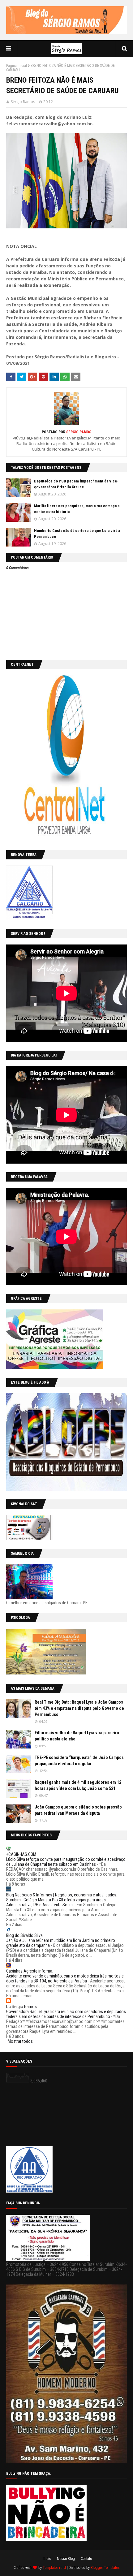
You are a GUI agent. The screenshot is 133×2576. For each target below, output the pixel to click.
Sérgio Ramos (23, 102)
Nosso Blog (66, 2559)
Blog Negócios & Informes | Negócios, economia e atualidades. (62, 1895)
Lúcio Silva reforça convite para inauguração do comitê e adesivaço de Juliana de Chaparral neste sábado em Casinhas (66, 1862)
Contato (86, 2559)
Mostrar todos (20, 2041)
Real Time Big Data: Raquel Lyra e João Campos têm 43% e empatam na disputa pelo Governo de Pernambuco (79, 1708)
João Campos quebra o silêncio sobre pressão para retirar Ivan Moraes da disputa (78, 1810)
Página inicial (17, 66)
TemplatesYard (54, 2568)
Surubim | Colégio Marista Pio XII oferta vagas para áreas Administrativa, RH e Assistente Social (56, 1902)
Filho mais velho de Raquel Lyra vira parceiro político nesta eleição (77, 1736)
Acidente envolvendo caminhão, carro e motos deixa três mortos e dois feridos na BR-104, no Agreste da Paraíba (65, 1978)
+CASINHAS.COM (21, 1854)
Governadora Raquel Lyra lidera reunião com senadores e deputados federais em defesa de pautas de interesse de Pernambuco (66, 2014)
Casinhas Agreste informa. (30, 1971)
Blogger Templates (105, 2568)
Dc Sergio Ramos (21, 2007)
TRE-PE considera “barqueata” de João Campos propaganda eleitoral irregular (79, 1761)
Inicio (47, 2559)
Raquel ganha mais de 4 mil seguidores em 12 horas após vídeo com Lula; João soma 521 (78, 1785)
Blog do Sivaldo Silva (24, 1935)
